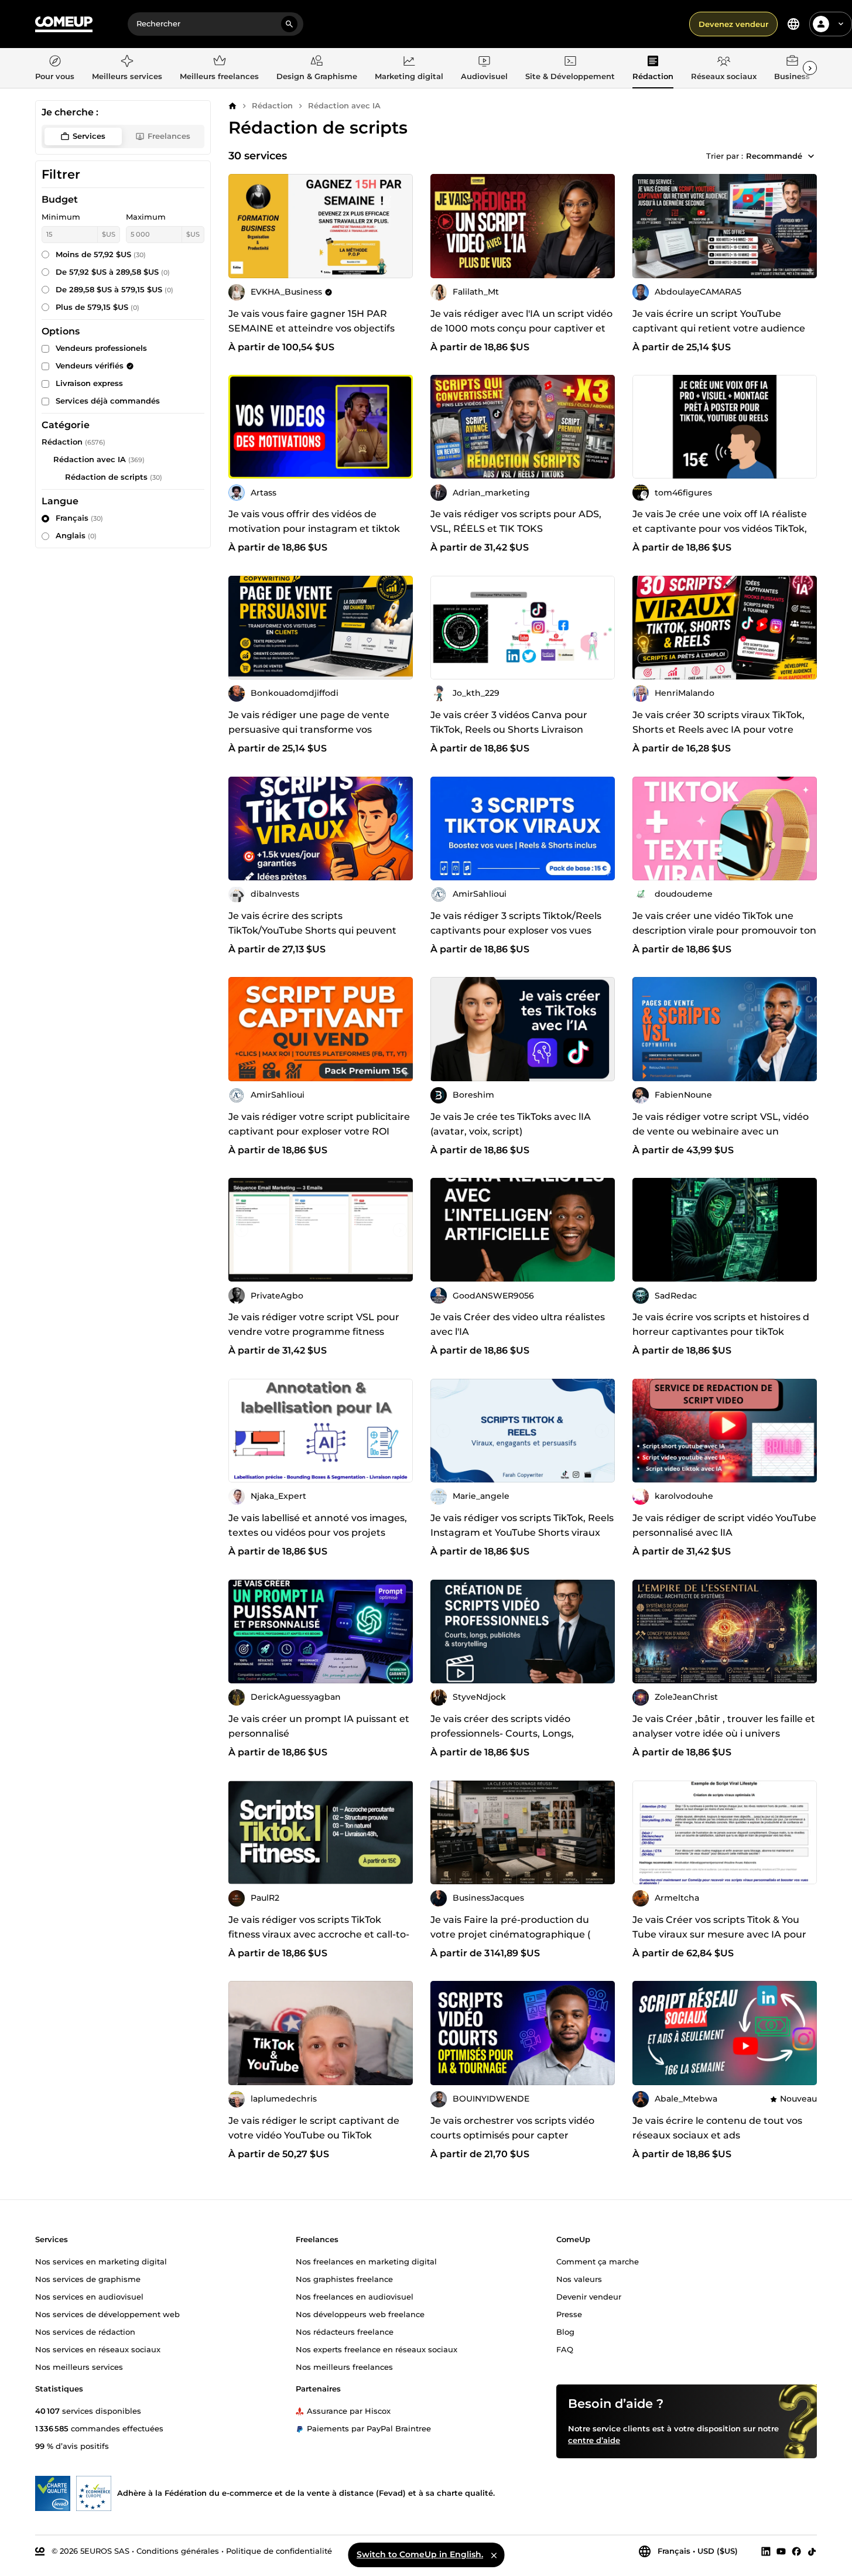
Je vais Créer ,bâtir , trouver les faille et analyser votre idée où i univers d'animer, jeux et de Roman (724, 1733)
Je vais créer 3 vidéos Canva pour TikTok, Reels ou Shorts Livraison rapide (509, 730)
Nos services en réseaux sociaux (98, 2349)
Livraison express (89, 383)
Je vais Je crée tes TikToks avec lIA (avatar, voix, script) (511, 1124)
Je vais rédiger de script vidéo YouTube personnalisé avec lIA (724, 1525)
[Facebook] (796, 2551)
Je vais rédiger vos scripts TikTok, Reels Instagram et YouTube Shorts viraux (522, 1525)
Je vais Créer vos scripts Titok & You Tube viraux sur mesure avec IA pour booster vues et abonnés (719, 1934)
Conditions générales (178, 2551)
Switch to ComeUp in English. (420, 2554)
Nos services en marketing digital (101, 2261)
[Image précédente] (443, 226)
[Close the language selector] (494, 2555)
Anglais (76, 535)
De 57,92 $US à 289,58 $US (113, 272)
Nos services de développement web (107, 2314)
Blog (565, 2332)
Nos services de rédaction (85, 2332)
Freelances (169, 136)
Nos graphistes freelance (344, 2279)
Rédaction (272, 105)
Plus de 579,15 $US (97, 307)
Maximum (146, 217)
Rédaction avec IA (344, 105)
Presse (569, 2314)
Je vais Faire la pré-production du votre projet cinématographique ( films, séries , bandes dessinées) (510, 1934)
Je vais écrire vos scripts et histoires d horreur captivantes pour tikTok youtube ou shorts (721, 1332)
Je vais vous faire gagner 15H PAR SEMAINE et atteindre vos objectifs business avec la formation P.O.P (312, 328)
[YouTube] (781, 2551)
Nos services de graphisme (88, 2279)
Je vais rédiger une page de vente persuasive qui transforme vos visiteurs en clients (309, 730)
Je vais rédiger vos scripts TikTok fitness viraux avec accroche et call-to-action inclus (319, 1934)
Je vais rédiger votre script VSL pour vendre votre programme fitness (314, 1324)
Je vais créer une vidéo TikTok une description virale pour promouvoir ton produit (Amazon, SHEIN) (724, 930)
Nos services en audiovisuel (89, 2297)
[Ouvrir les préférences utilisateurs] (841, 24)
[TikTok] (812, 2551)
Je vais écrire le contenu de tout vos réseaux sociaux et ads (717, 2128)
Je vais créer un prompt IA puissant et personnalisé (319, 1726)
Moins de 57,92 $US (101, 254)
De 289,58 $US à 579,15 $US (114, 289)
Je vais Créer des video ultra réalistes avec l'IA (518, 1324)
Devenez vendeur (733, 24)
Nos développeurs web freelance (360, 2314)
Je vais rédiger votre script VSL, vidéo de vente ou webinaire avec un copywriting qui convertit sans (721, 1131)
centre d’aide (594, 2440)
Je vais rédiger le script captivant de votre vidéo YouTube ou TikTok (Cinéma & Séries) (314, 2135)
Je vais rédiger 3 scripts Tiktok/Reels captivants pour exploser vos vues (516, 923)
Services (89, 136)
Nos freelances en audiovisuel (355, 2297)
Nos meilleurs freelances (344, 2367)
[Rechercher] (289, 24)
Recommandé (774, 156)
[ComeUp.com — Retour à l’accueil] (64, 24)
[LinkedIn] (766, 2551)
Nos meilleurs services (79, 2367)
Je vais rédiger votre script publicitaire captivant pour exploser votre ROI (319, 1124)
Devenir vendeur (589, 2297)
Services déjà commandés (108, 401)
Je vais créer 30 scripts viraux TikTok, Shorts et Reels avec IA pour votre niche (718, 730)
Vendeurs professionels (101, 348)
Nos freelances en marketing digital (366, 2261)
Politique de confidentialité (279, 2551)
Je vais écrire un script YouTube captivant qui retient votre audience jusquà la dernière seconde (719, 328)
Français (79, 518)
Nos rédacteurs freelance (345, 2332)
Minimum (61, 217)
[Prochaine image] (602, 226)
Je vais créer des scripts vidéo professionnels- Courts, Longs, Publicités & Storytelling (502, 1733)
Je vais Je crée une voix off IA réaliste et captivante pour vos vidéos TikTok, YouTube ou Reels (720, 529)
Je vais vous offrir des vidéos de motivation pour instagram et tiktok (314, 521)
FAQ (565, 2349)
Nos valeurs (579, 2279)
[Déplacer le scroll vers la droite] (810, 68)
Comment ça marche (598, 2261)
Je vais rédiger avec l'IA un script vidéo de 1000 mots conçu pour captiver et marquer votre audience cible (521, 328)
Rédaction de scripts (106, 477)
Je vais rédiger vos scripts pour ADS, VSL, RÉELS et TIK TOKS (516, 521)
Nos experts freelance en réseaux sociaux (377, 2349)
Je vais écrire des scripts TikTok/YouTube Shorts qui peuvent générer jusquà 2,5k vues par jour (312, 930)
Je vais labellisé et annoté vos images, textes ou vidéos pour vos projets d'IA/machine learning (318, 1533)
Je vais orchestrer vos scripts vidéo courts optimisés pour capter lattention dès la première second (512, 2135)
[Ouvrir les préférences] (793, 24)
